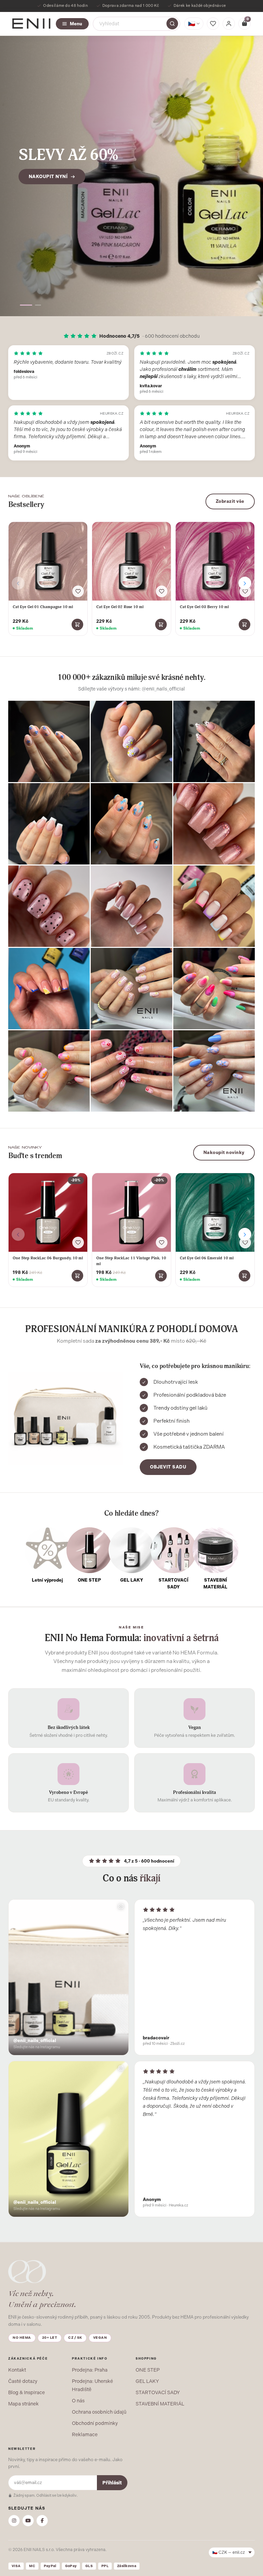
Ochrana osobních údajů (99, 2412)
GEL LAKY (147, 2381)
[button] (23, 305)
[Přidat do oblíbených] (78, 591)
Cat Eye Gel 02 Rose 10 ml (120, 607)
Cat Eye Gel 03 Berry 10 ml (204, 607)
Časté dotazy (23, 2381)
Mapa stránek (23, 2404)
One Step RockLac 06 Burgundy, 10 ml (48, 1258)
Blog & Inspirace (27, 2392)
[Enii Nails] (31, 23)
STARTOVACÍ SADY (158, 2392)
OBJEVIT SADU (168, 1467)
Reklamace (85, 2434)
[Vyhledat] (172, 24)
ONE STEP (148, 2370)
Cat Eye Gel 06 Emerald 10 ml (207, 1258)
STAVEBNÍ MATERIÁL (160, 2404)
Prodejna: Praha (90, 2370)
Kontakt (17, 2370)
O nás (78, 2401)
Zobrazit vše (230, 501)
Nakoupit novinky (224, 1152)
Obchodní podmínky (95, 2423)
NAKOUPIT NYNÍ (48, 185)
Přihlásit (112, 2483)
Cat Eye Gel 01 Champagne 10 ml (43, 607)
